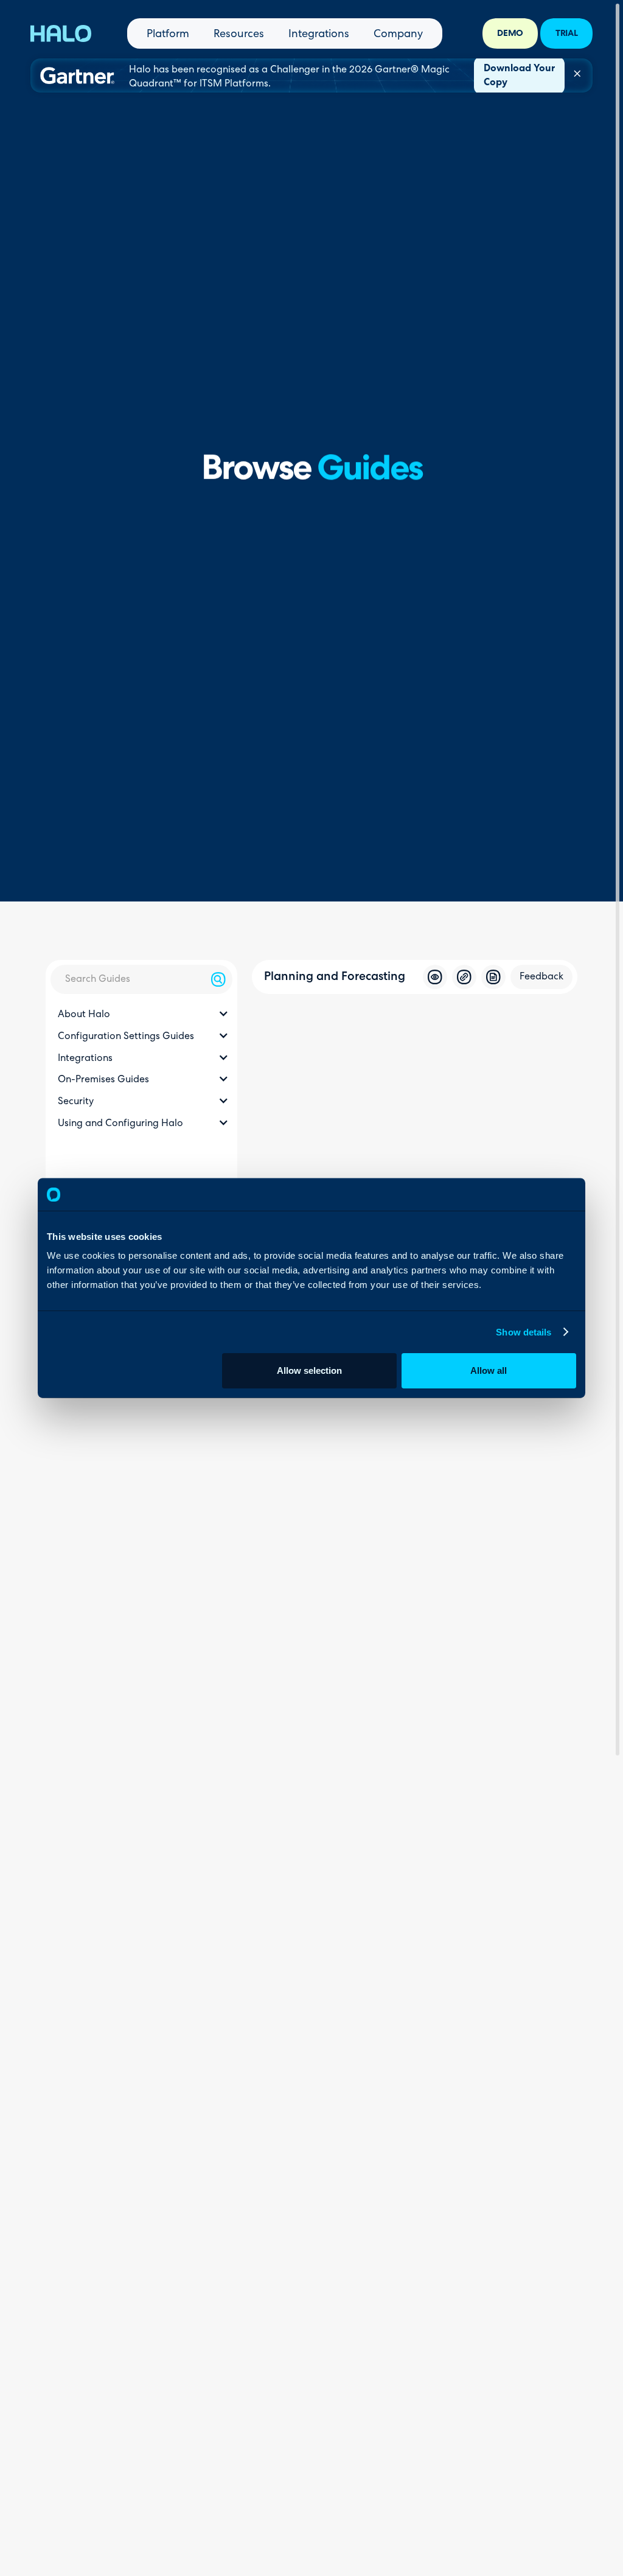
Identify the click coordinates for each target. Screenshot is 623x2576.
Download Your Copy (519, 76)
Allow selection (309, 1370)
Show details (524, 1332)
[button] (141, 1015)
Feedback (541, 977)
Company (398, 35)
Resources (239, 35)
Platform (168, 35)
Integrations (319, 35)
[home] (61, 33)
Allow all (489, 1370)
